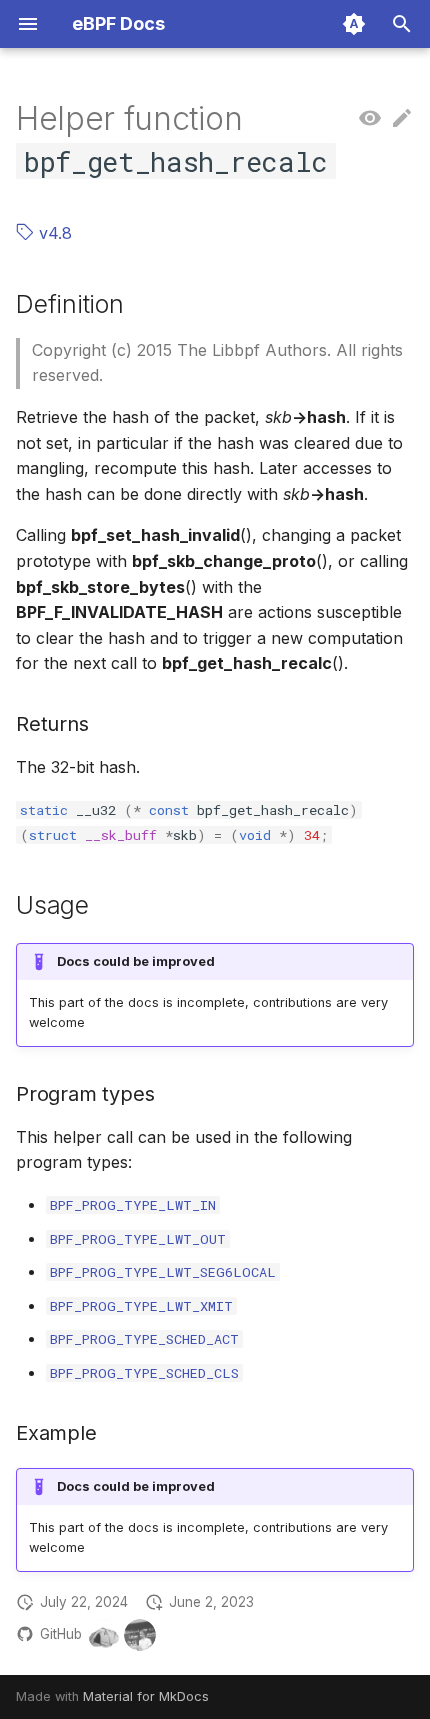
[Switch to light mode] (354, 24)
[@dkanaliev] (140, 1635)
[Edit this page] (402, 119)
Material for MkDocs (146, 1696)
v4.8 (53, 233)
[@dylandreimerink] (104, 1635)
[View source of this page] (370, 119)
